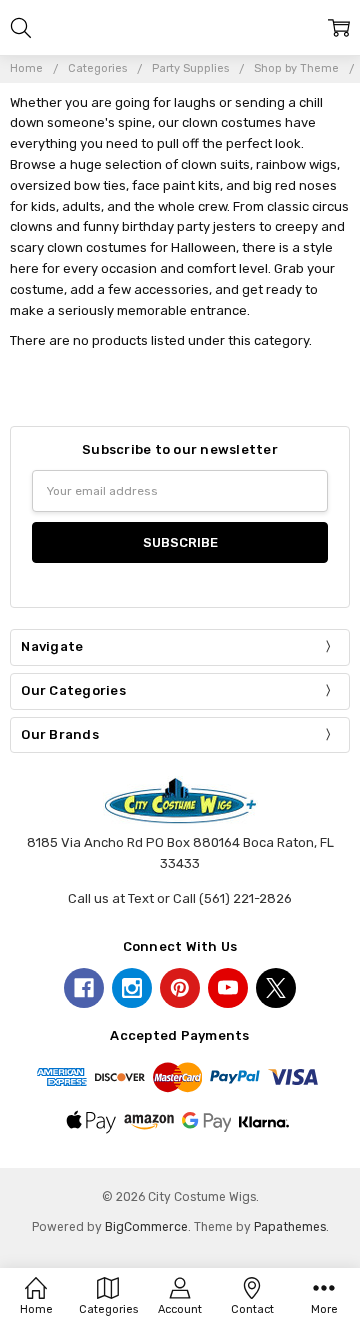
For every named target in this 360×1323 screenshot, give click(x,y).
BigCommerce (146, 1227)
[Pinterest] (180, 988)
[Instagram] (132, 988)
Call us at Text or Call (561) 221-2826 (180, 898)
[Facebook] (84, 988)
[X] (276, 988)
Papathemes (290, 1227)
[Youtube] (228, 988)
